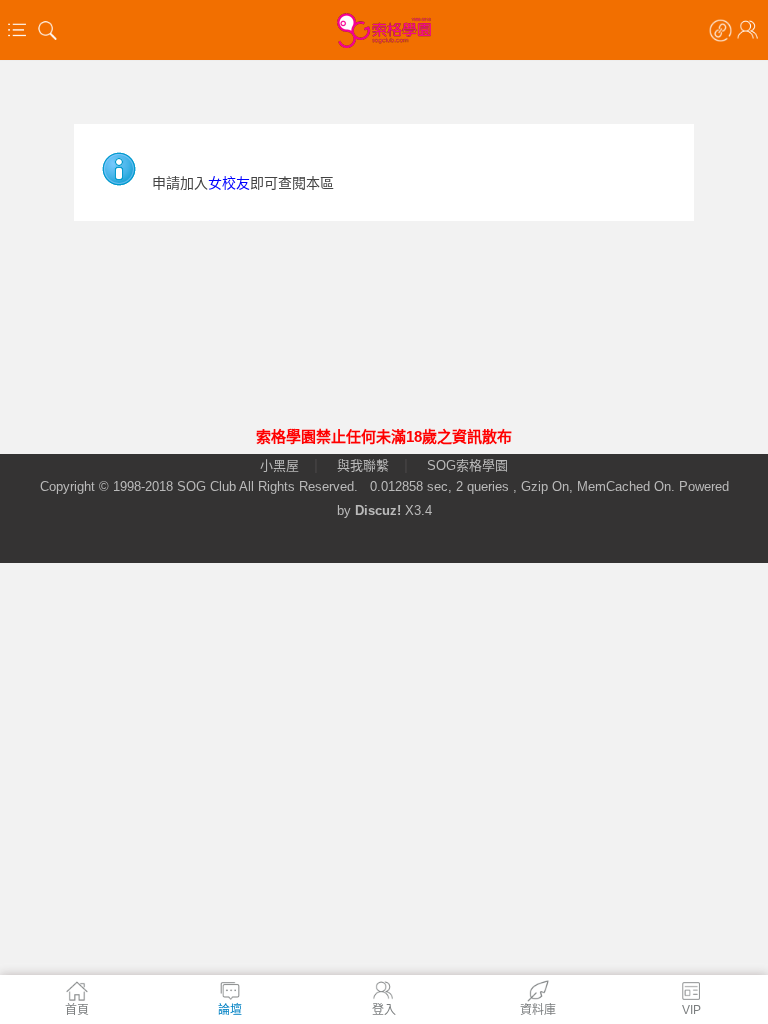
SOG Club (206, 486)
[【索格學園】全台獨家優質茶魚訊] (384, 30)
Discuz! (378, 510)
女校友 (229, 183)
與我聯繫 (363, 465)
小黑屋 (279, 465)
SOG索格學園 (467, 465)
